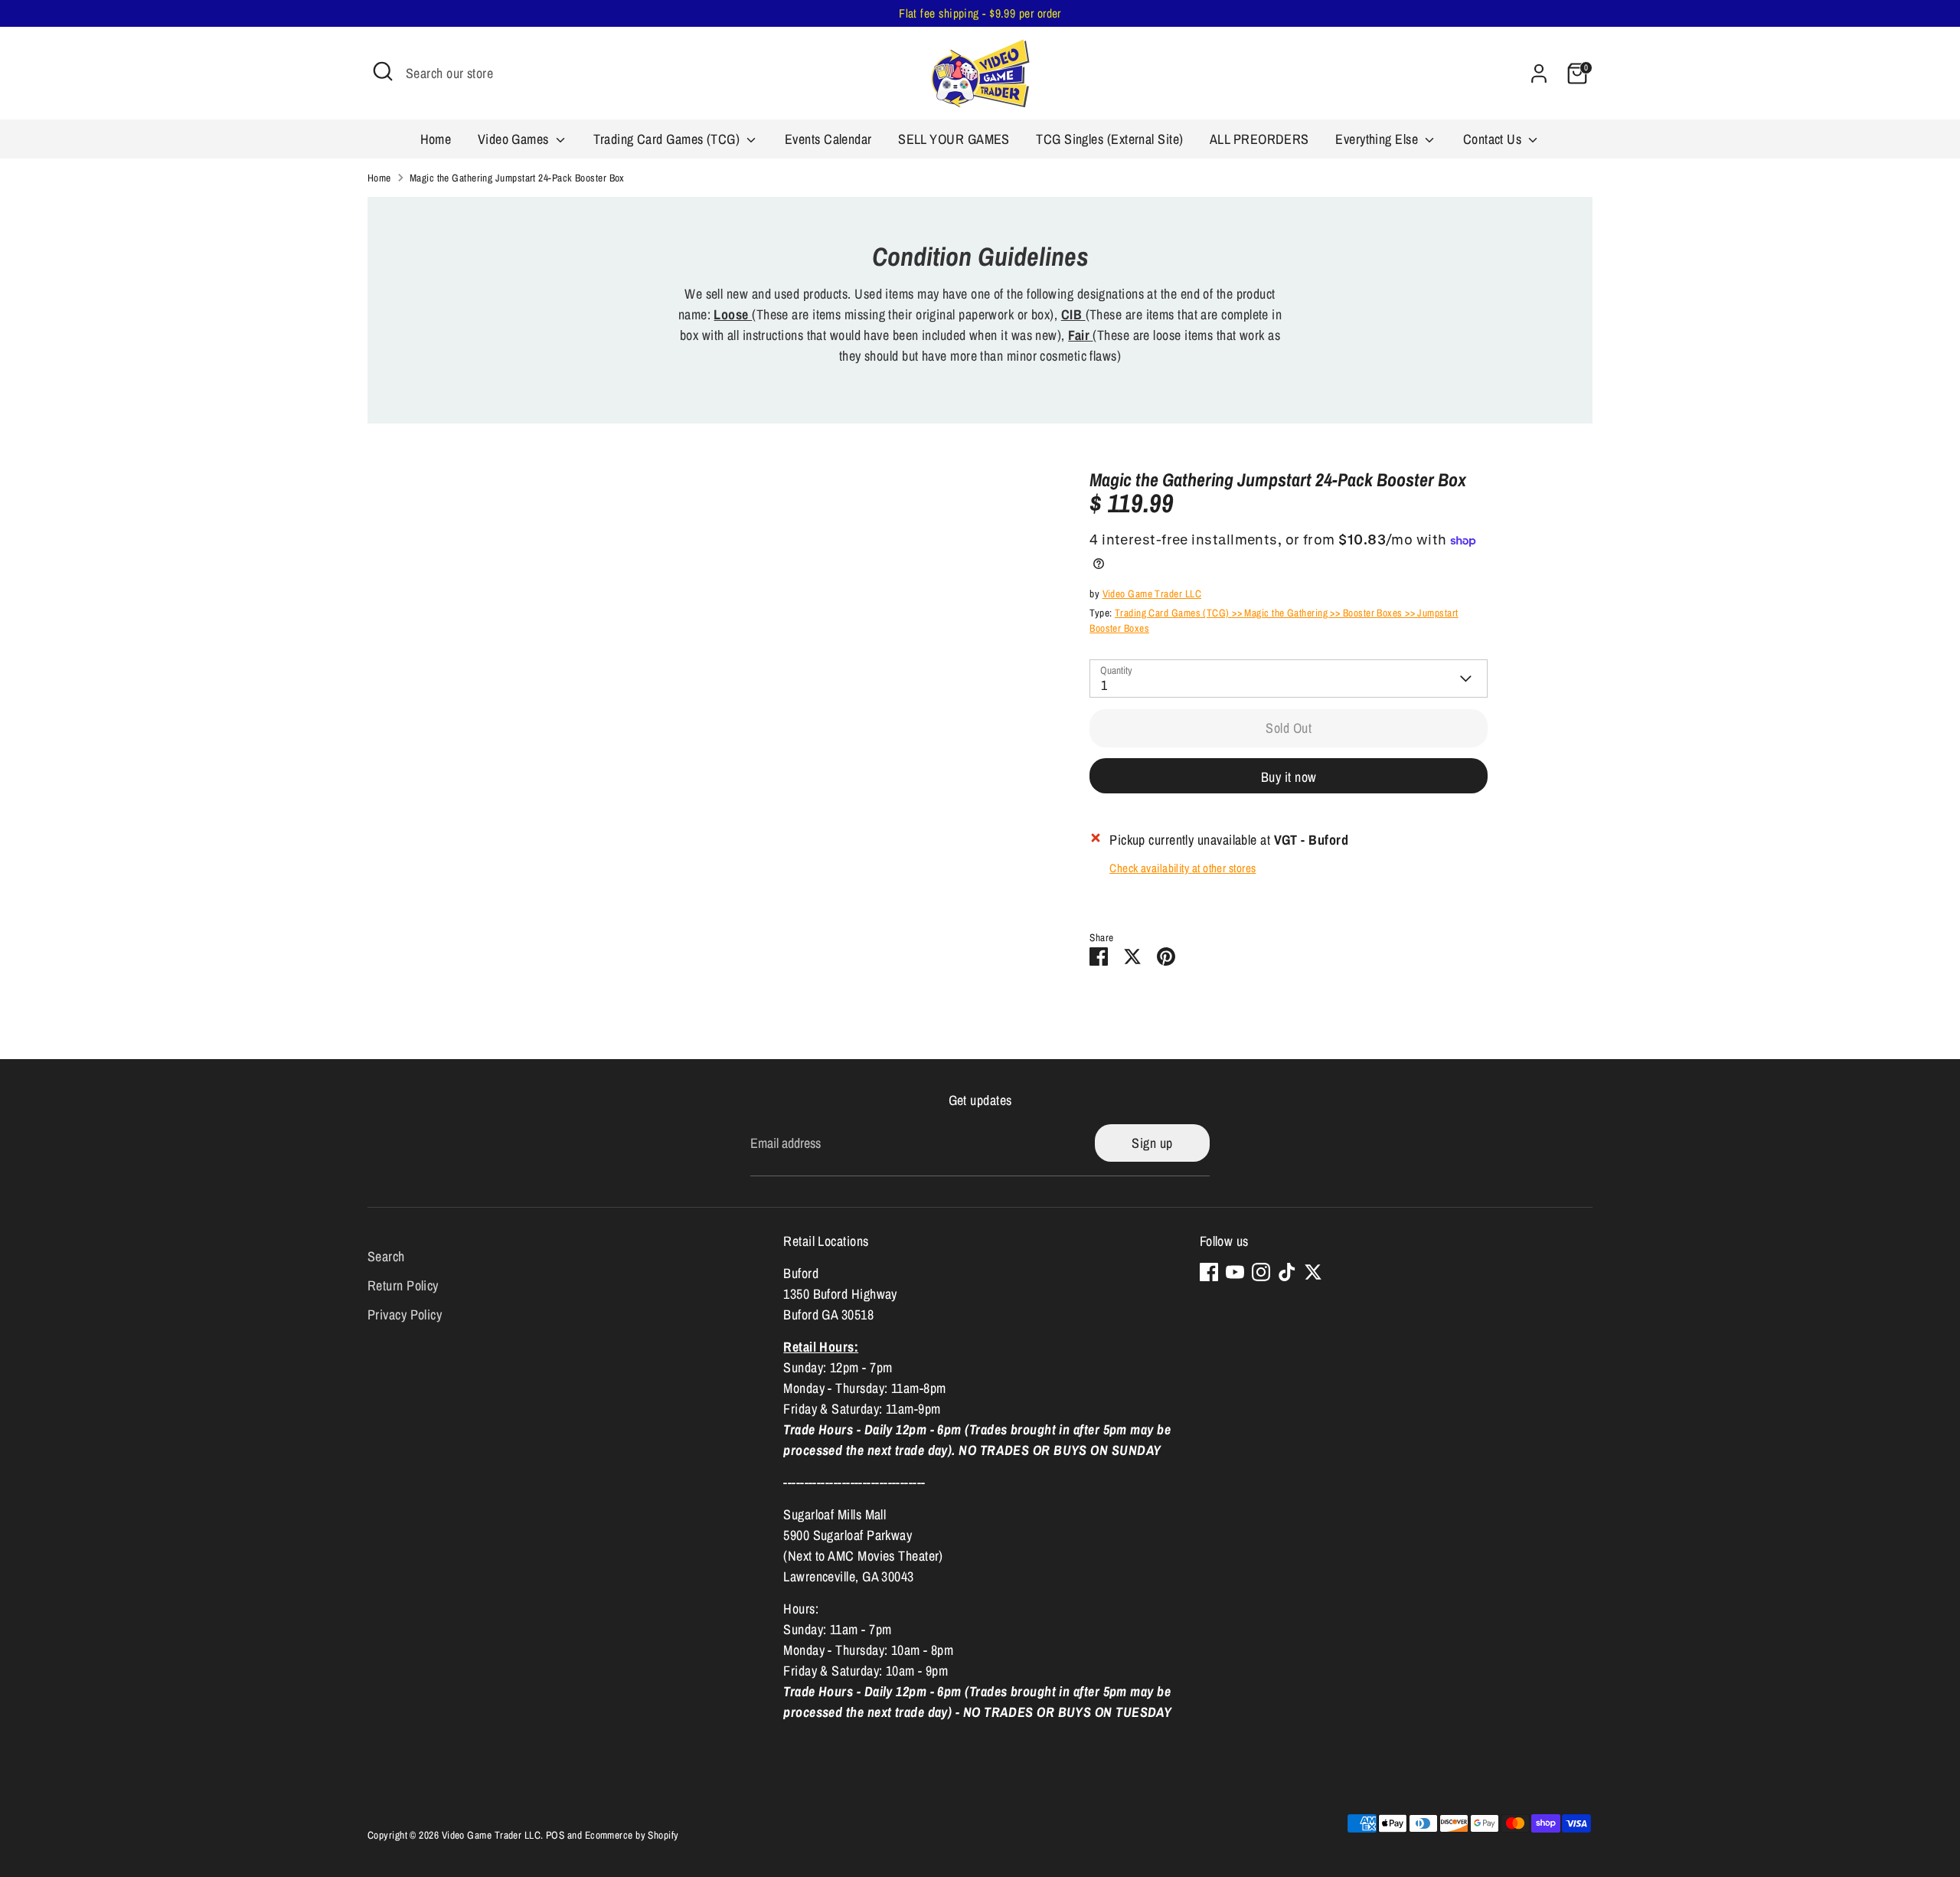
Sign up (1152, 1143)
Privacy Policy (405, 1315)
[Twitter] (1313, 1272)
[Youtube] (1235, 1272)
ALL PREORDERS (1259, 139)
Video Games (515, 139)
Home (436, 139)
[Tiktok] (1287, 1272)
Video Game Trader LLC (1152, 594)
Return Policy (403, 1285)
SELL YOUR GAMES (954, 139)
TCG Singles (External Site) (1109, 139)
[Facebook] (1209, 1272)
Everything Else (1378, 139)
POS (555, 1835)
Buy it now (1289, 777)
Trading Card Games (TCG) (668, 139)
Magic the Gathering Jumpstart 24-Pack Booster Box (517, 178)
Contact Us (1494, 139)
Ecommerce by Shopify (632, 1835)
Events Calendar (828, 139)
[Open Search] (383, 71)
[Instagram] (1261, 1272)
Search (386, 1256)
